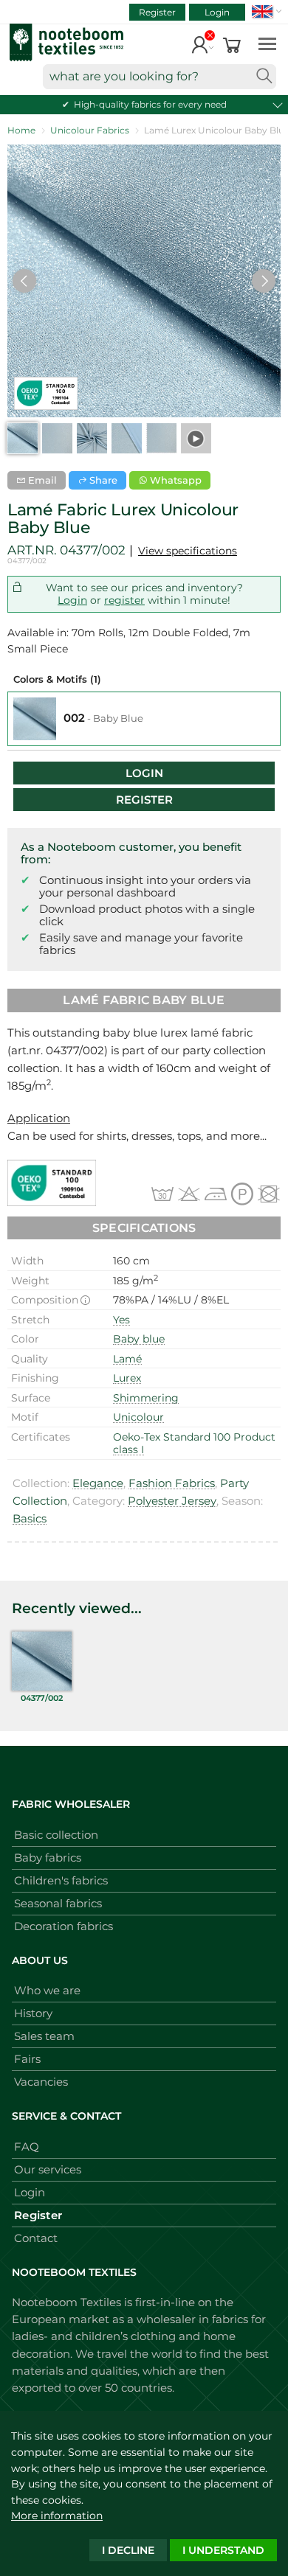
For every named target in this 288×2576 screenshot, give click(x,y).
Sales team (44, 2036)
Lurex (127, 1378)
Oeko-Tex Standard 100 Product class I (194, 1444)
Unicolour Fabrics (90, 130)
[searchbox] (160, 77)
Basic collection (56, 1835)
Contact (36, 2238)
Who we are (47, 1990)
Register (157, 12)
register (124, 600)
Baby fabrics (48, 1858)
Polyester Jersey (172, 1501)
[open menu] (267, 43)
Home (21, 130)
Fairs (27, 2059)
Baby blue (139, 1339)
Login (217, 12)
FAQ (27, 2147)
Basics (30, 1518)
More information (57, 2516)
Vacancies (41, 2082)
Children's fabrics (61, 1880)
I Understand (223, 2550)
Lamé (127, 1359)
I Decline (128, 2550)
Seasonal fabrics (58, 1903)
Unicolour (138, 1417)
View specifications (188, 551)
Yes (121, 1320)
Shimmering (146, 1398)
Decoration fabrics (64, 1926)
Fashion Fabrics (172, 1483)
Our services (48, 2169)
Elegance (98, 1483)
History (33, 2013)
